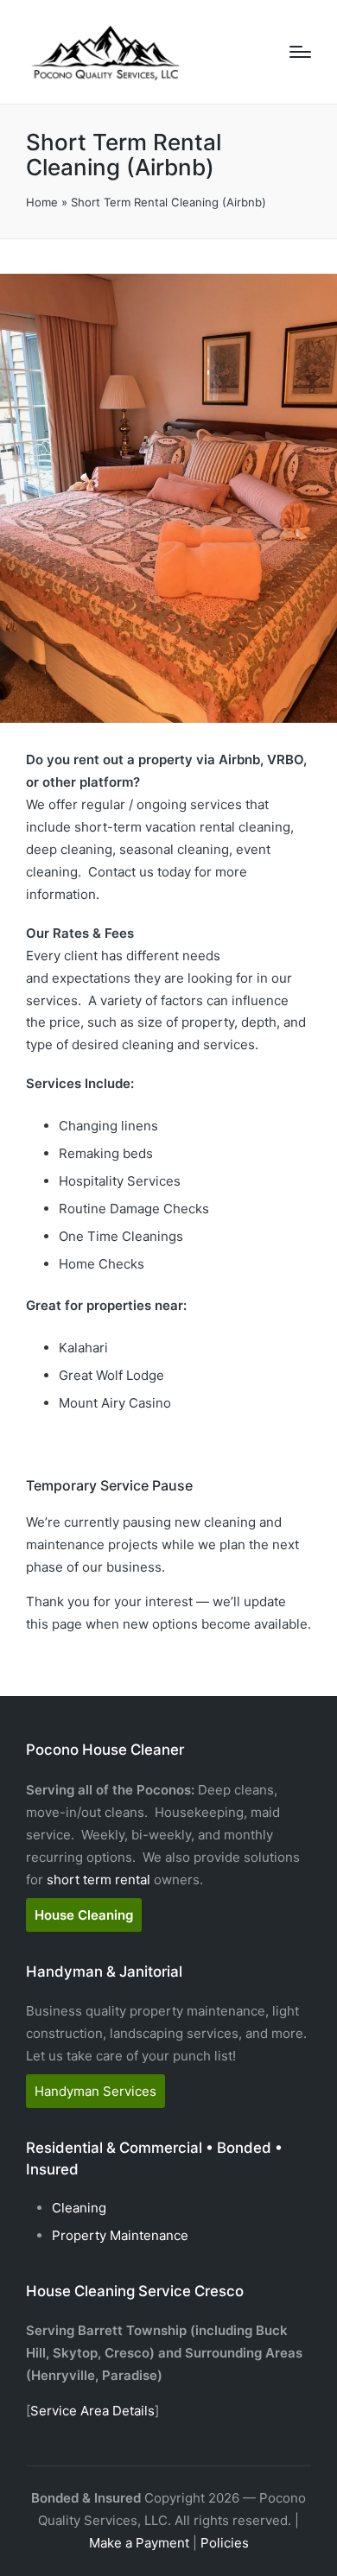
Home (42, 202)
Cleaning (79, 2208)
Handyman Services (95, 2091)
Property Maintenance (120, 2235)
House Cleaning (84, 1915)
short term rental (99, 1880)
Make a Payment (139, 2543)
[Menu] (300, 52)
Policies (225, 2543)
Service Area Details (92, 2411)
